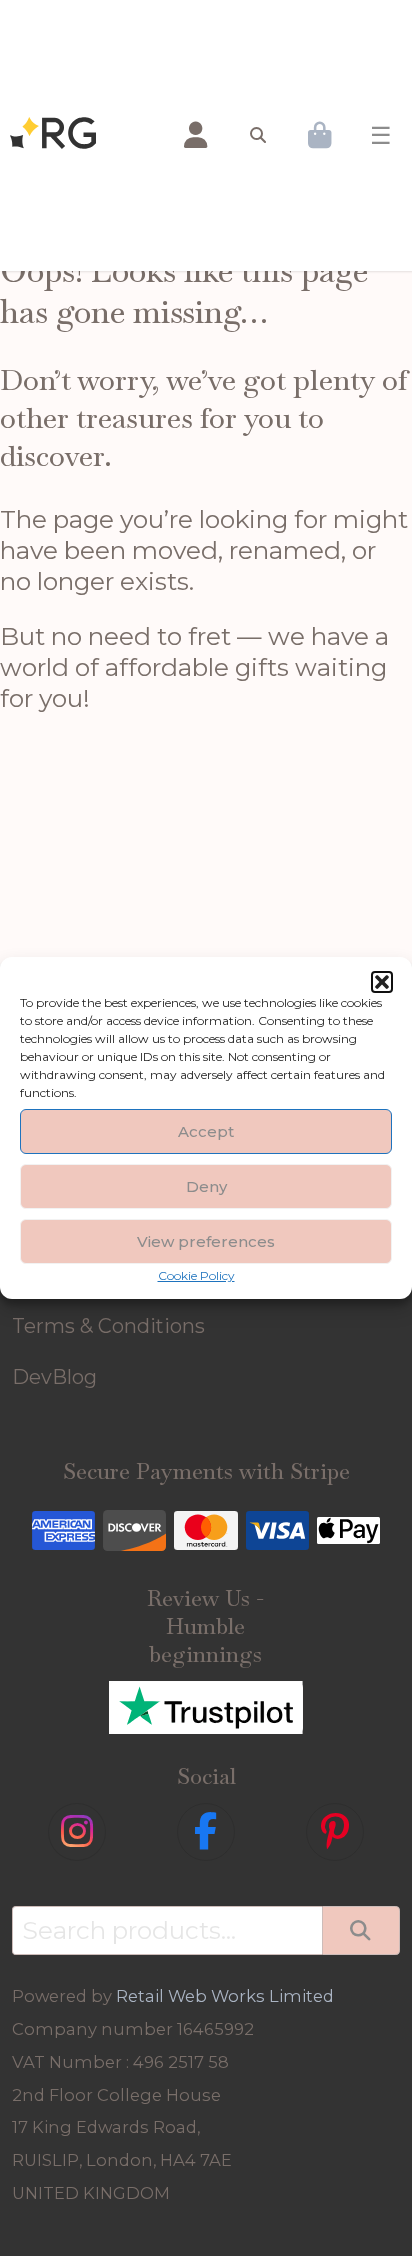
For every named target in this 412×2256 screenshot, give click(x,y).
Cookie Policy (196, 1275)
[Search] (360, 1930)
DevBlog (54, 1377)
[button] (382, 982)
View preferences (206, 1241)
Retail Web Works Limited (225, 1996)
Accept (206, 1131)
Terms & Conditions (108, 1326)
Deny (206, 1186)
